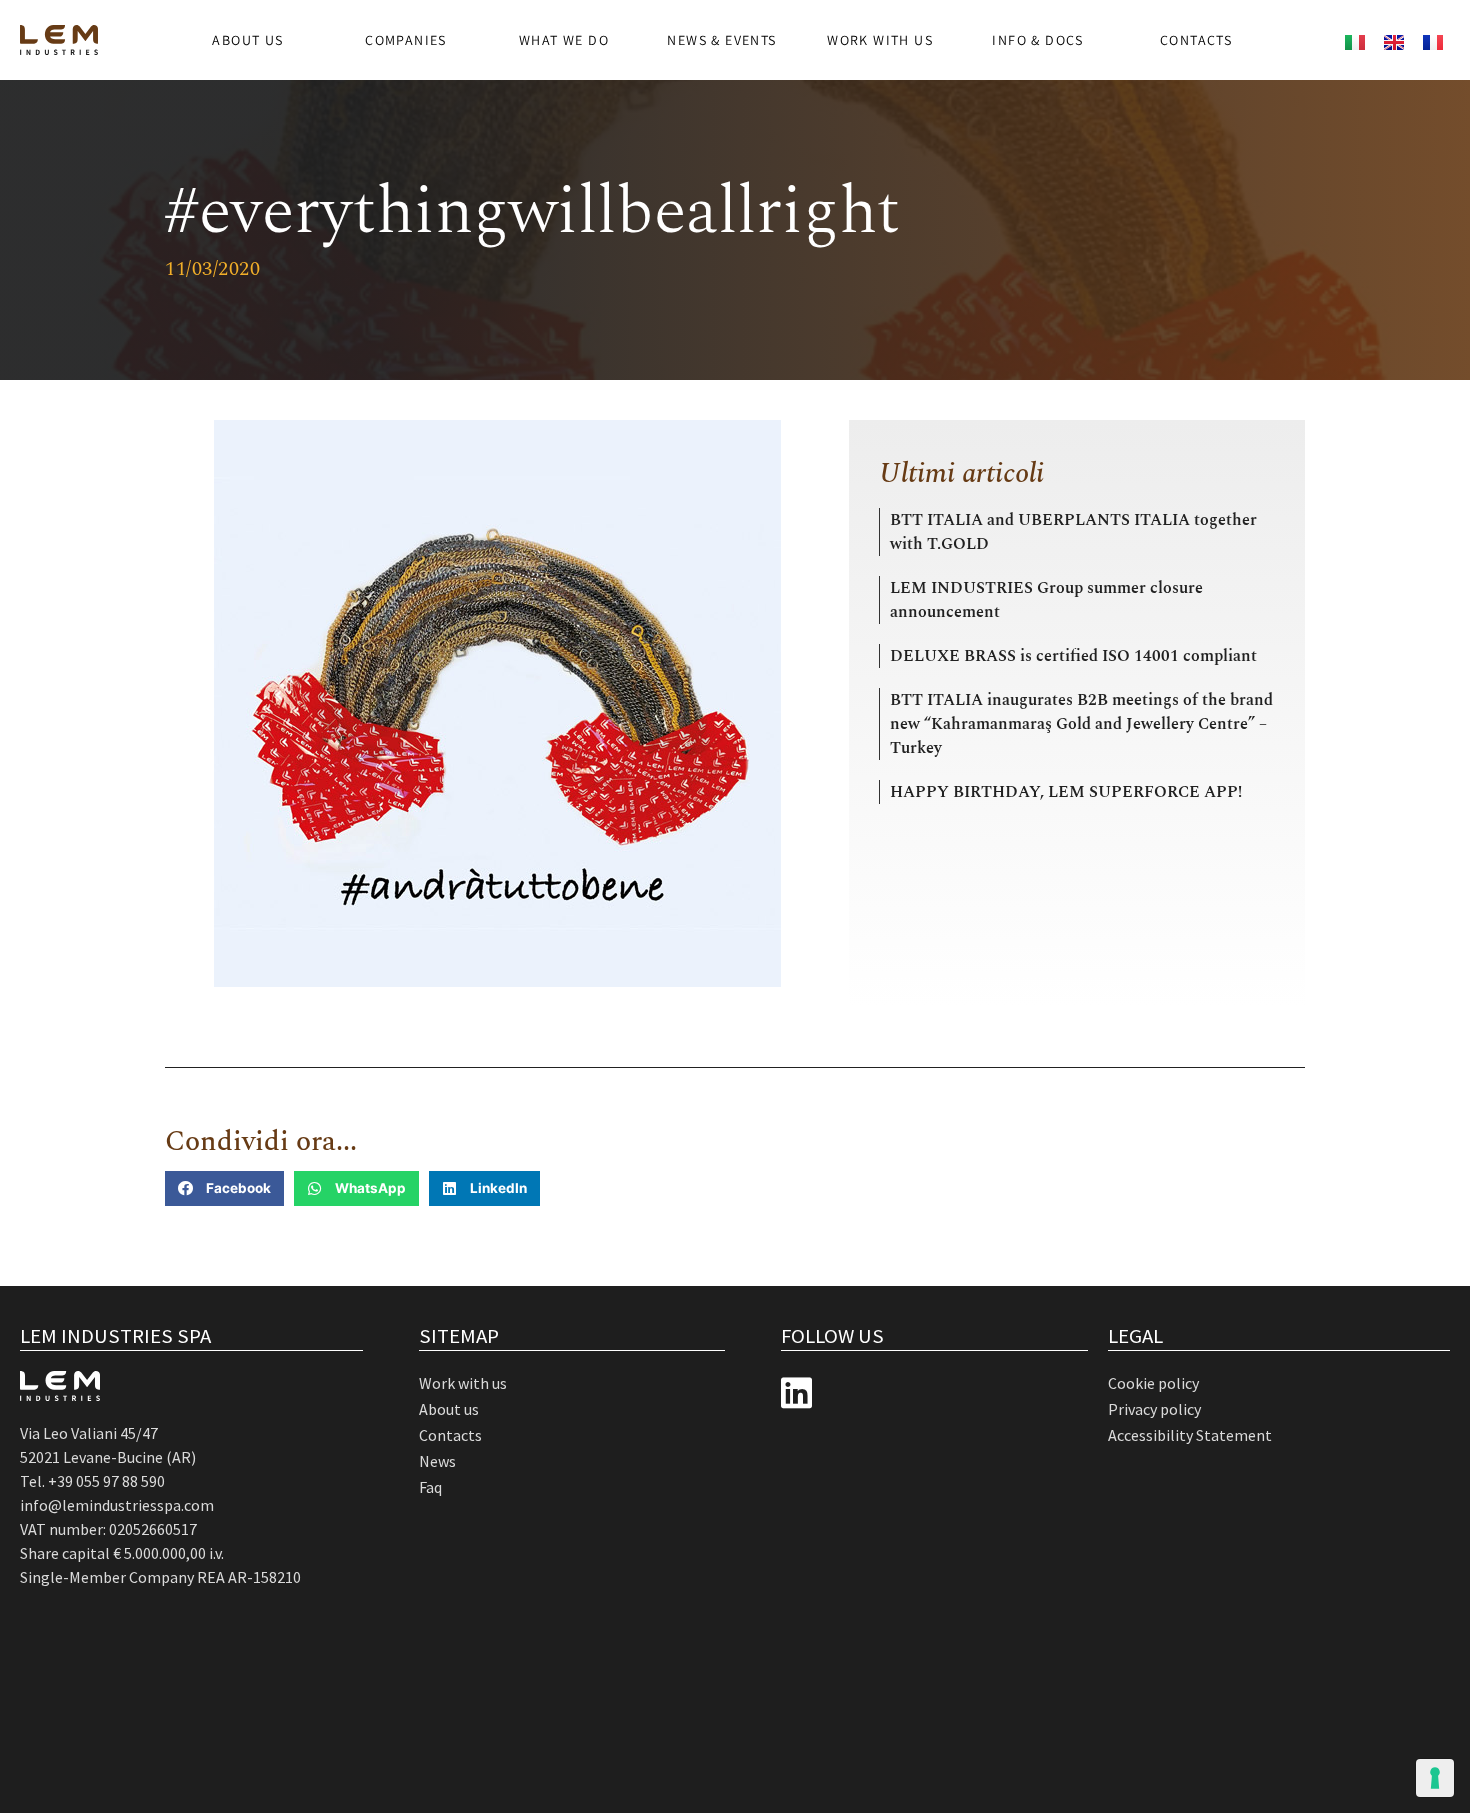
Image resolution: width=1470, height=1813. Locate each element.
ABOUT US (247, 40)
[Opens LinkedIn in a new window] (796, 1393)
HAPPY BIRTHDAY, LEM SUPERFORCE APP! (1066, 792)
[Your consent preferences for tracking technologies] (1435, 1778)
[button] (224, 1188)
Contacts (1196, 40)
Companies (406, 40)
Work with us (880, 40)
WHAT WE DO (564, 40)
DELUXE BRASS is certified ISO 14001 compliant (1073, 656)
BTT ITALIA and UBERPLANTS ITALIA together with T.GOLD (1073, 532)
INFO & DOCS (1037, 40)
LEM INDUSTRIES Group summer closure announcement (1046, 600)
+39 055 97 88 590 (106, 1481)
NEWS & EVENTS (721, 40)
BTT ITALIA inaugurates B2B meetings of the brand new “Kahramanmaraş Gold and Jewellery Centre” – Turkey (1081, 724)
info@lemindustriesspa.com (117, 1505)
